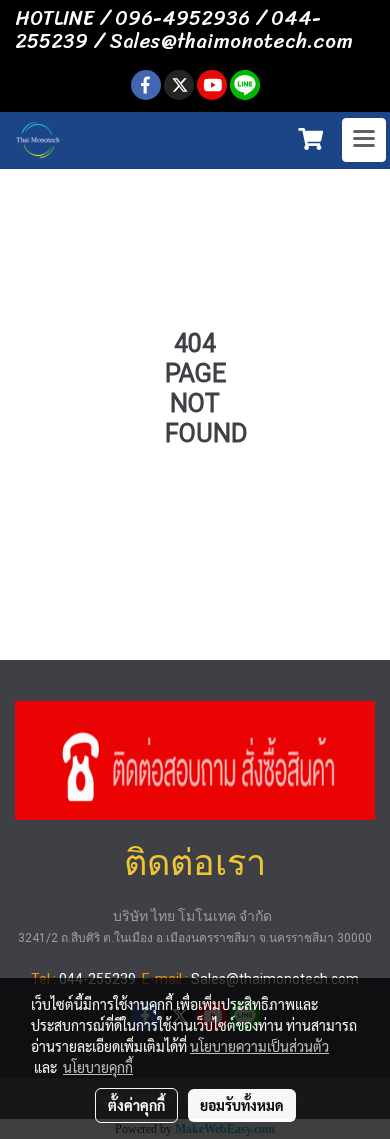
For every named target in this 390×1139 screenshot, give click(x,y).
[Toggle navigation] (364, 140)
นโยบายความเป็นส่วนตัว (259, 1046)
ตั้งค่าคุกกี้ (136, 1105)
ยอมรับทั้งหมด (242, 1105)
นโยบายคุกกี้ (98, 1067)
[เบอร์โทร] (195, 758)
